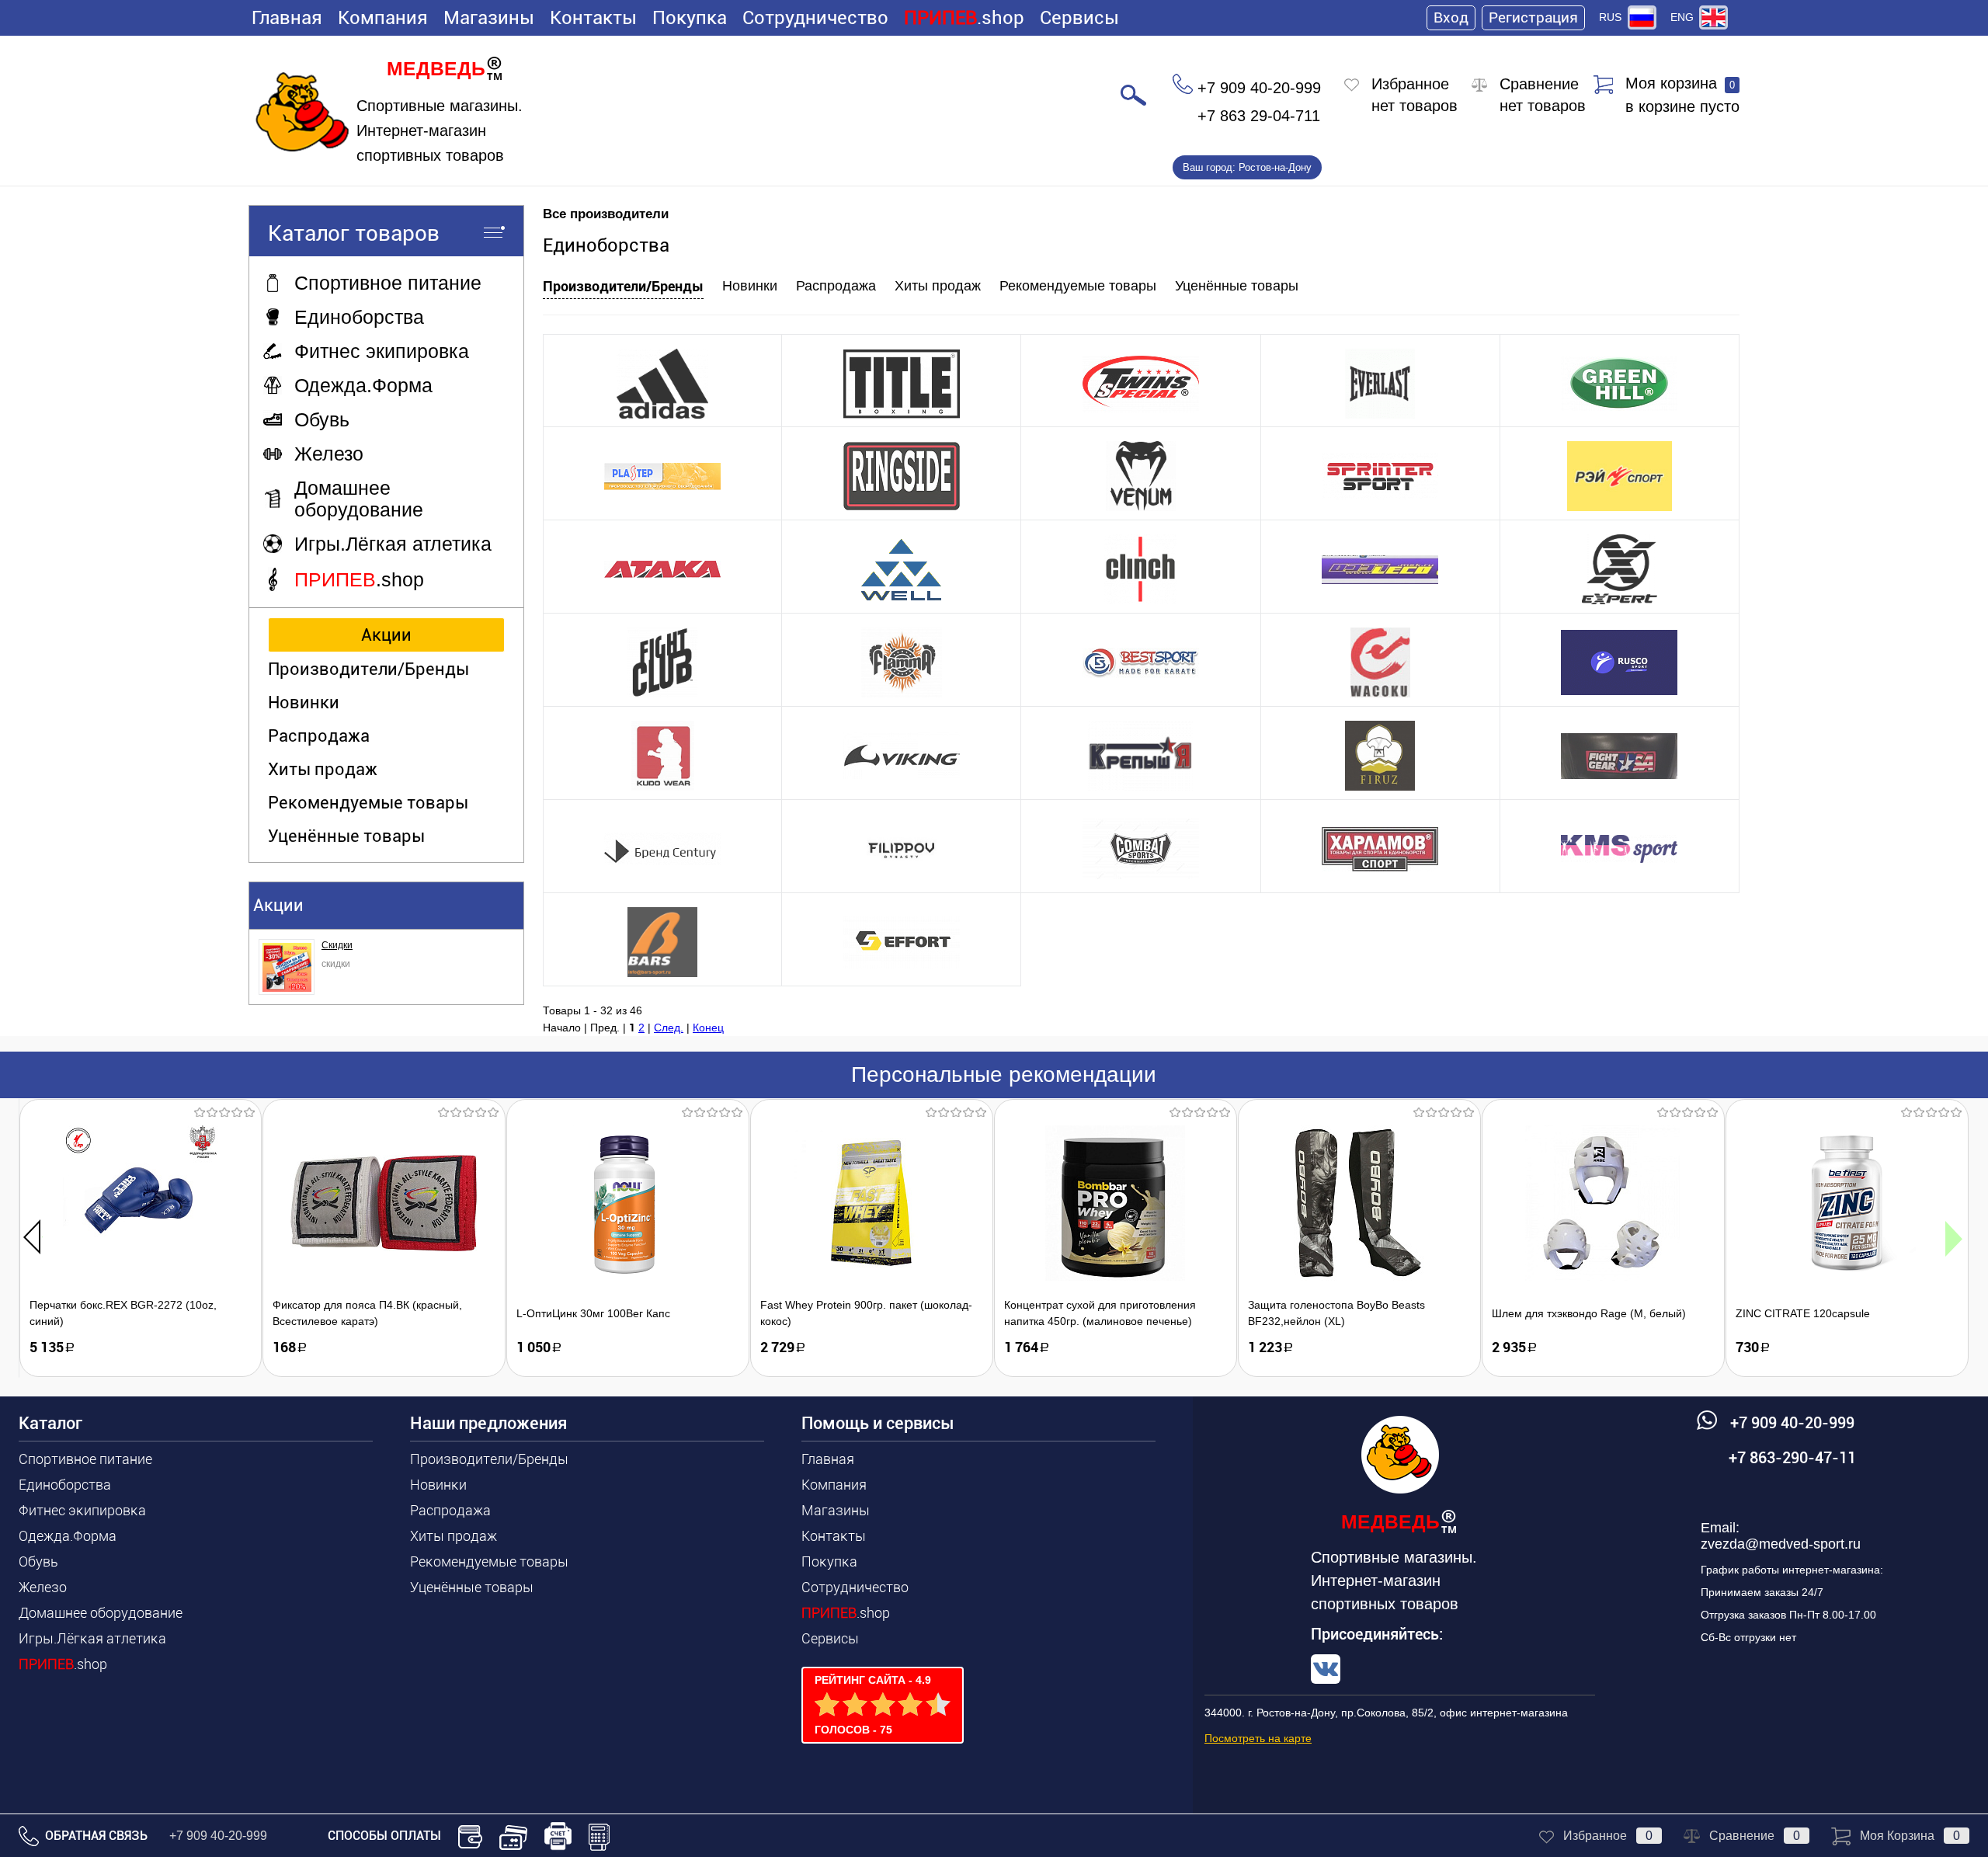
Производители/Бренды (368, 669)
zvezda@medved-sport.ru (1781, 1544)
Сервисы (1079, 18)
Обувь (38, 1561)
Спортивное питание (85, 1459)
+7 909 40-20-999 (218, 1836)
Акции (386, 635)
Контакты (593, 18)
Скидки (337, 945)
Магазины (489, 18)
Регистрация (1533, 17)
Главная (287, 18)
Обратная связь (95, 1836)
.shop (964, 18)
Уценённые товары (346, 836)
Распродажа (319, 736)
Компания (383, 18)
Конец (708, 1028)
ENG (1682, 17)
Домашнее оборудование (101, 1613)
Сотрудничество (815, 18)
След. (669, 1028)
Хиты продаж (323, 769)
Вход (1451, 17)
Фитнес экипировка (82, 1510)
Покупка (690, 18)
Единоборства (65, 1485)
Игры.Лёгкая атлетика (92, 1638)
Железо (43, 1587)
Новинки (304, 702)
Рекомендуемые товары (368, 803)
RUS (1610, 17)
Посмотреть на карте (1258, 1738)
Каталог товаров (354, 233)
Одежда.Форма (68, 1536)
